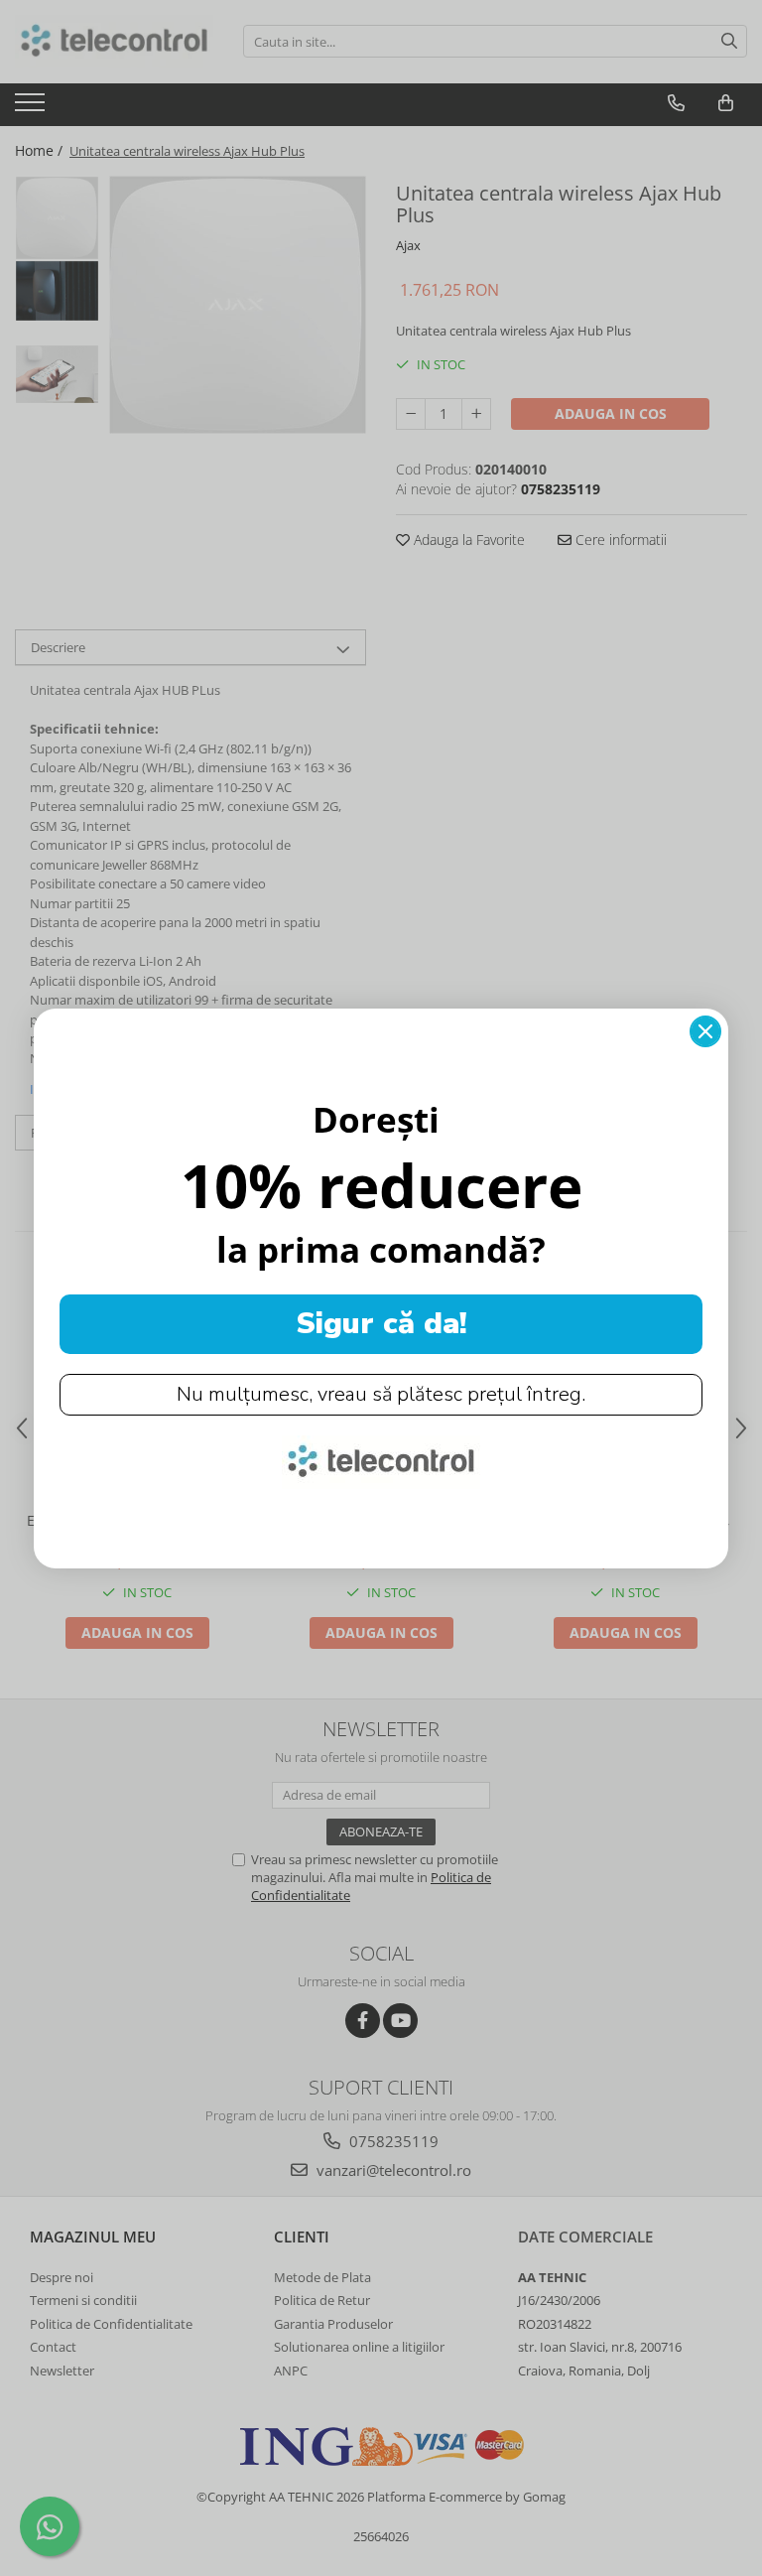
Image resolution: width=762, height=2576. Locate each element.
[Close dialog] (705, 1031)
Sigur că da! (381, 1324)
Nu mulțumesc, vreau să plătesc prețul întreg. (381, 1394)
